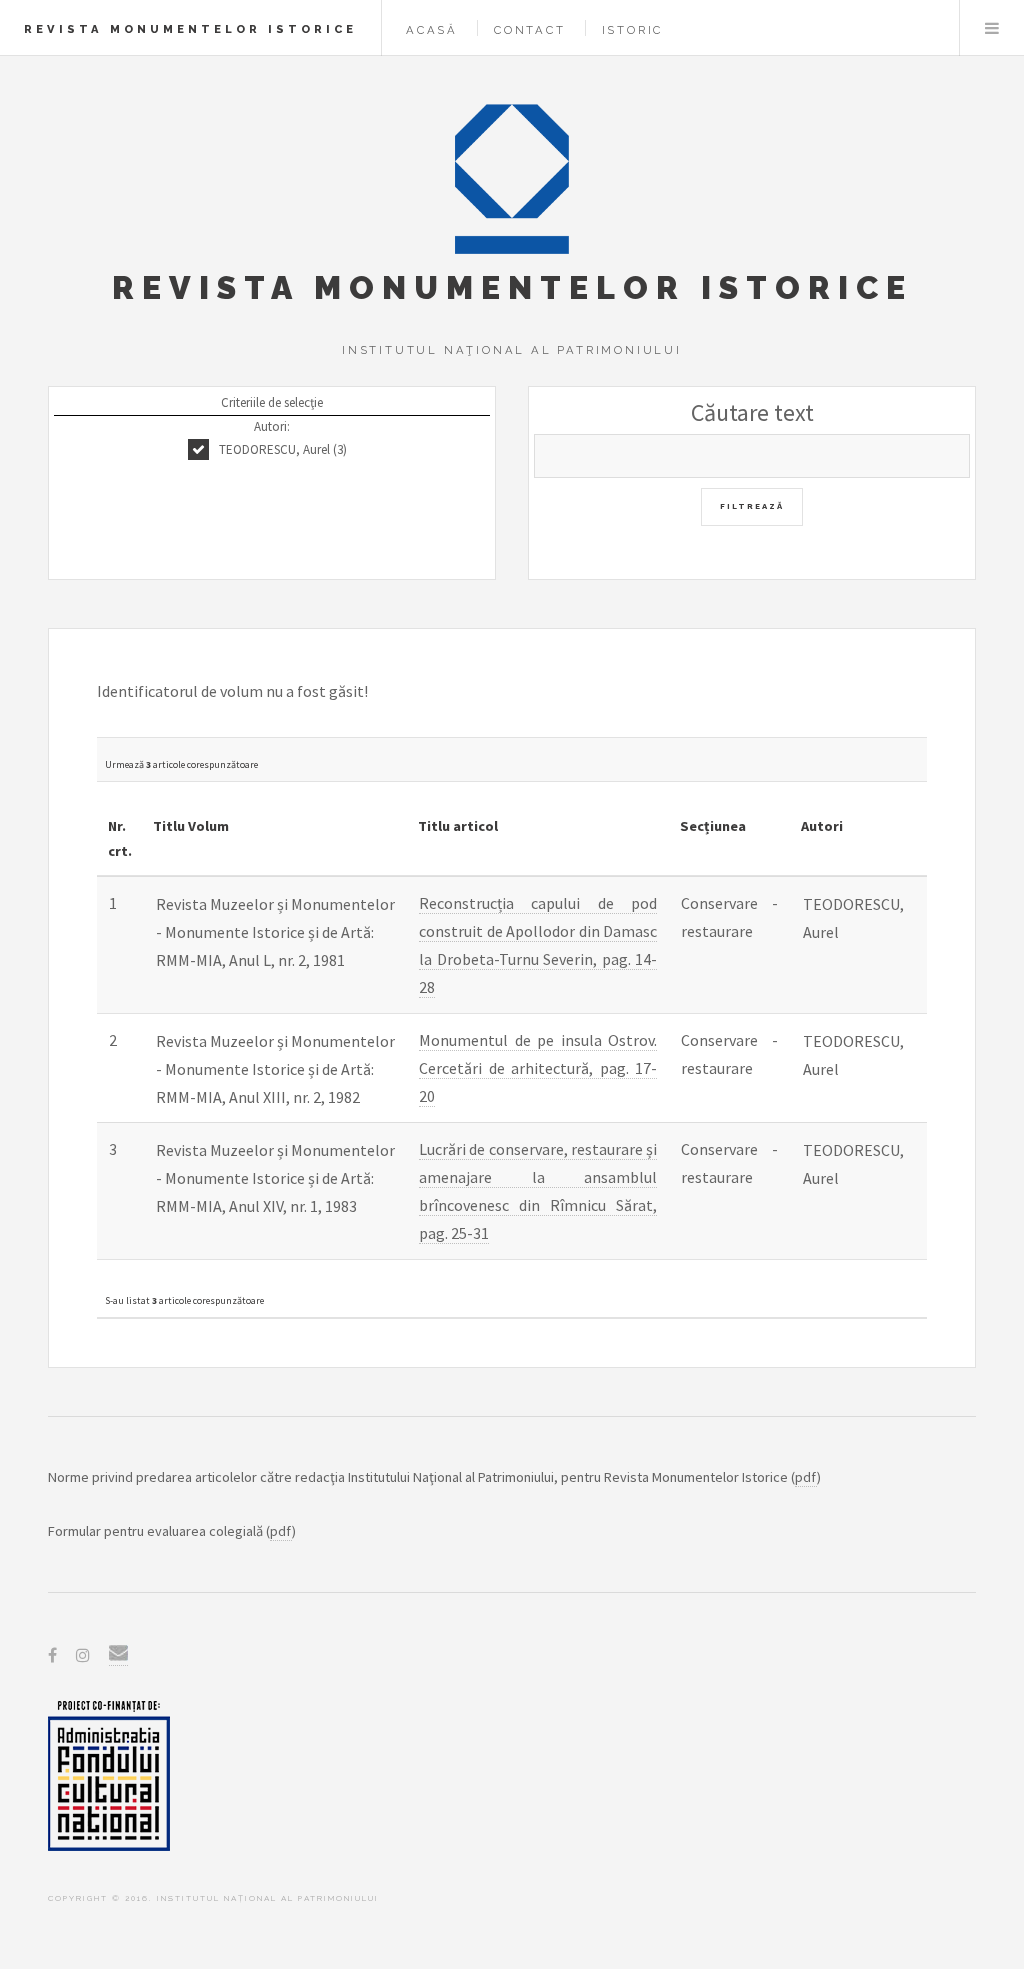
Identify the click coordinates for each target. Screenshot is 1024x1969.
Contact (530, 30)
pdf (806, 1477)
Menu (992, 28)
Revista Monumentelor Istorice (190, 29)
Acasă (432, 30)
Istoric (633, 30)
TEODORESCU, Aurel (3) (283, 449)
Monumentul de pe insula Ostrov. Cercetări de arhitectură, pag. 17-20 (538, 1068)
